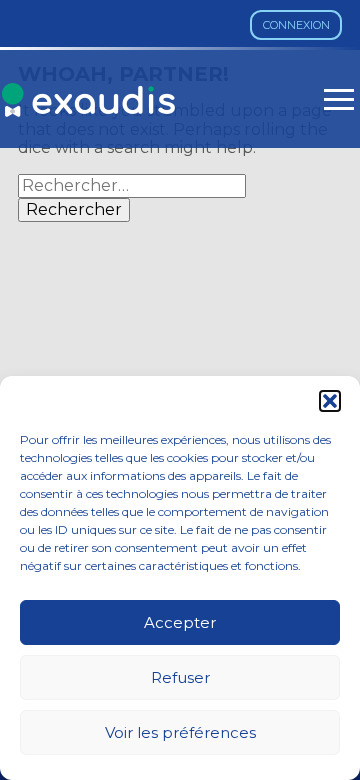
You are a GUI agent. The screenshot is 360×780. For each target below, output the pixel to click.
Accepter (180, 622)
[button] (330, 401)
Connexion (296, 25)
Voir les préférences (180, 732)
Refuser (180, 677)
